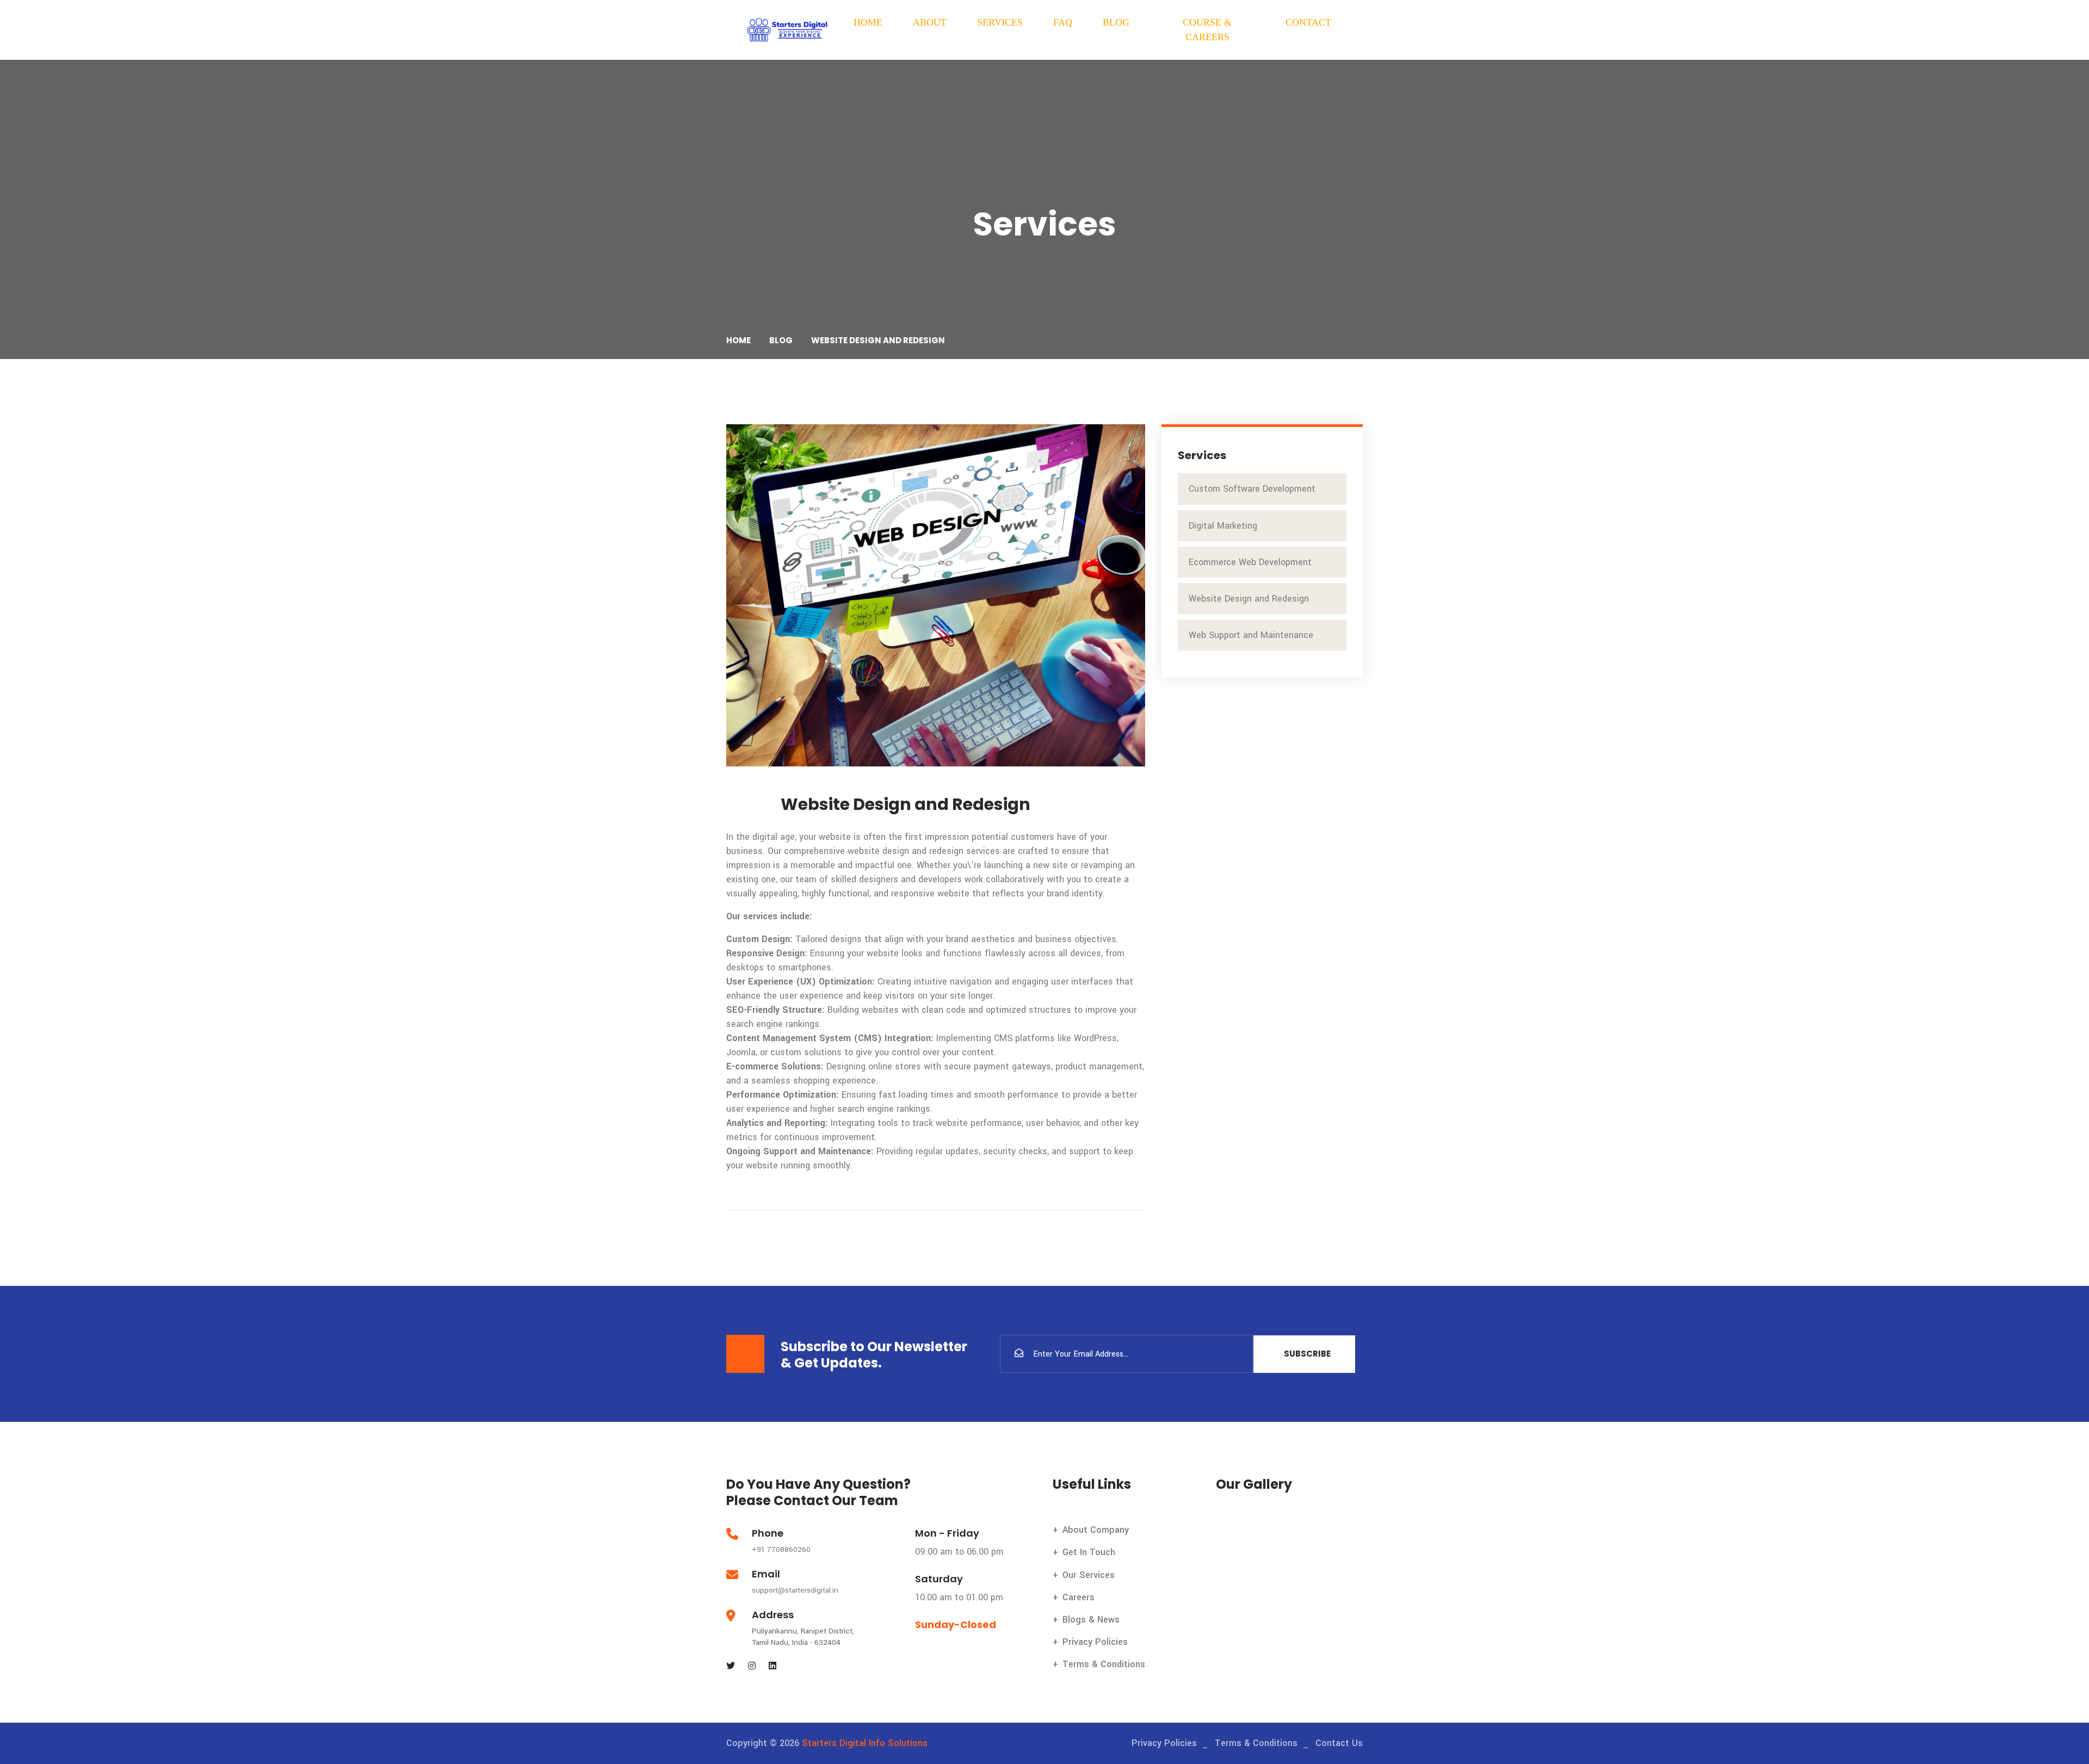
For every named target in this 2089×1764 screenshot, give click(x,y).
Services (1000, 22)
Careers (1079, 1597)
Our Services (1089, 1575)
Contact (1308, 22)
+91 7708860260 (781, 1549)
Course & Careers (1207, 30)
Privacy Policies (1095, 1642)
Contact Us (1339, 1743)
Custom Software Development (1253, 489)
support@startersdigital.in (795, 1590)
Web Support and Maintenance (1252, 635)
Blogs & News (1091, 1620)
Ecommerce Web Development (1251, 562)
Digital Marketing (1224, 526)
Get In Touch (1089, 1552)
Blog (1116, 22)
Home (868, 22)
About (930, 22)
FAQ (1063, 22)
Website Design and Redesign (1250, 599)
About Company (1096, 1530)
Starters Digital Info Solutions (865, 1743)
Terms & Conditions (1104, 1664)
